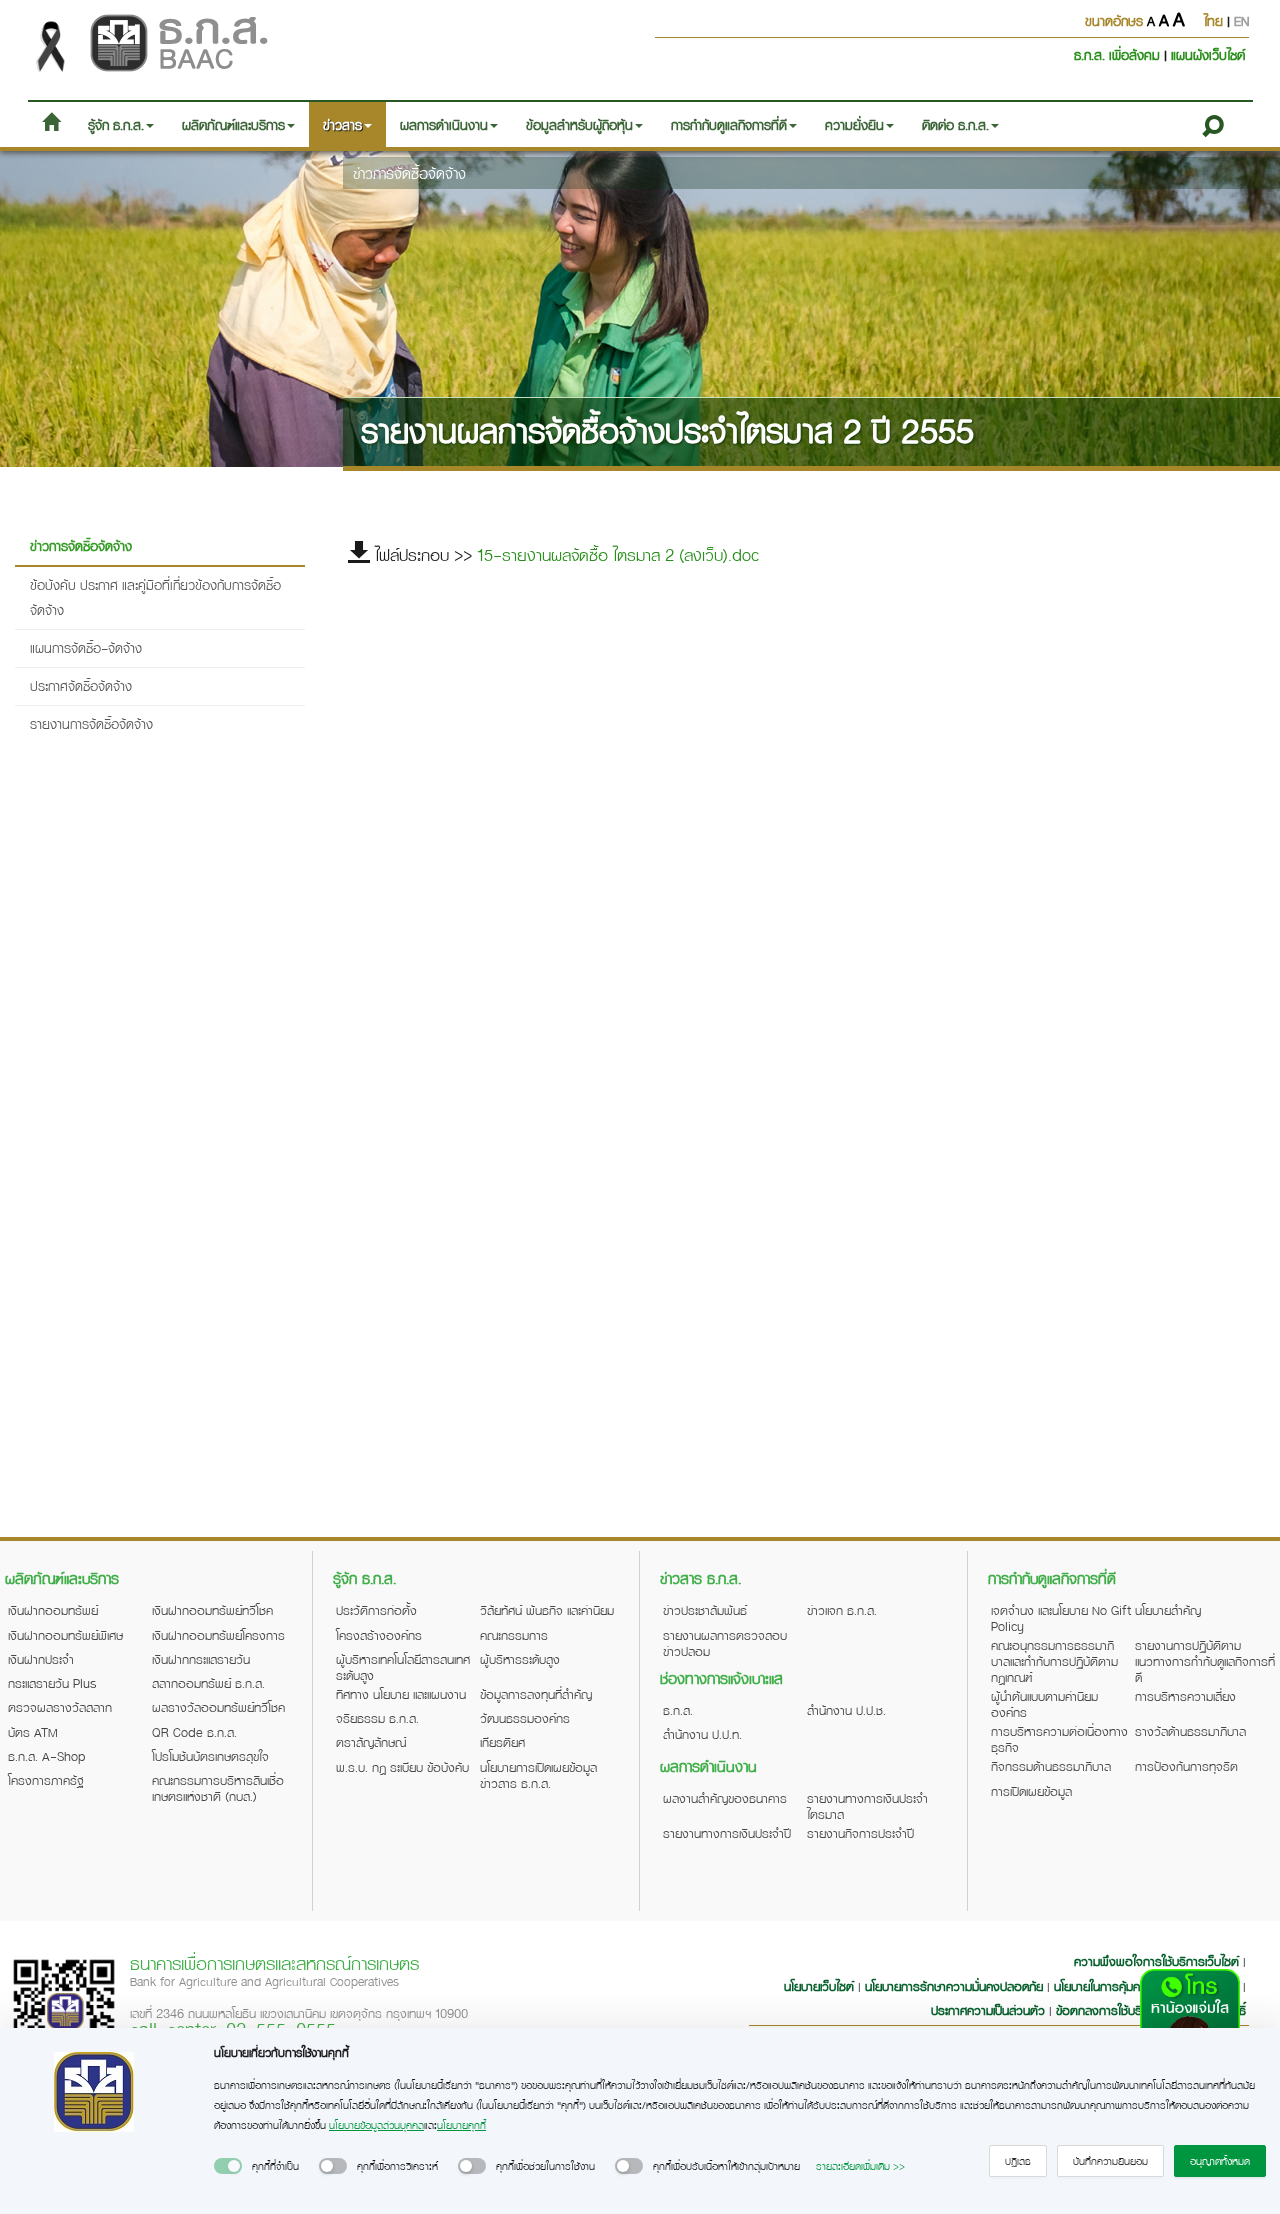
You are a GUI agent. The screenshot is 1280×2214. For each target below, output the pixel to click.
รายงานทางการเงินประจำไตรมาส (867, 1806)
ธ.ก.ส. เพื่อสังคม (1119, 54)
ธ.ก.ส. (678, 1710)
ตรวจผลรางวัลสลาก (60, 1707)
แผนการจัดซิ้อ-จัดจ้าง (86, 647)
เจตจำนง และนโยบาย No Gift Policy (1061, 1618)
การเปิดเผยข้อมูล (1031, 1791)
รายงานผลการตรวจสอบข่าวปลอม (725, 1643)
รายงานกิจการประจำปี (860, 1833)
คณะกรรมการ (514, 1635)
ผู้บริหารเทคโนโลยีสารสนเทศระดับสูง (403, 1667)
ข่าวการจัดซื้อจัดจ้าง (409, 173)
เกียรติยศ (502, 1742)
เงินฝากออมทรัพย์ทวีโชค (212, 1610)
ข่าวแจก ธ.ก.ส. (842, 1610)
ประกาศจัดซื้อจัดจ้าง (81, 685)
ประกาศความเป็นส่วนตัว (988, 2010)
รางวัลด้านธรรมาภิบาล (1190, 1731)
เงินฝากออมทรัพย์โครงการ (218, 1635)
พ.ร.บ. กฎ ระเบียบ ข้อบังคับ (402, 1767)
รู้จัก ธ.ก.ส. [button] (116, 124)
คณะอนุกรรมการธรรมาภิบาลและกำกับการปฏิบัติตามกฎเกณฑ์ (1054, 1661)
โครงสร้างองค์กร (379, 1635)
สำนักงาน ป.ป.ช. (846, 1710)
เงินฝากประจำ (41, 1659)
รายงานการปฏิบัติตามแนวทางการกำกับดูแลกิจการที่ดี (1205, 1661)
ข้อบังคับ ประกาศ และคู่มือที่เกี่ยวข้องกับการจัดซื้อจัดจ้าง (155, 597)
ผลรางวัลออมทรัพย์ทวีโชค (218, 1707)
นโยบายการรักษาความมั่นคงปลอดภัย (954, 1986)
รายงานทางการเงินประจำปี (727, 1833)
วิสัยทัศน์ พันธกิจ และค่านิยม (547, 1610)
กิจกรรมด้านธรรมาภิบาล (1051, 1766)
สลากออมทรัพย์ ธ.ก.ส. (208, 1683)
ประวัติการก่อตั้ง (376, 1610)
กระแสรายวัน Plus (52, 1683)
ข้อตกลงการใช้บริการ (1108, 2010)
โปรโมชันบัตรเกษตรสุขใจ (210, 1756)
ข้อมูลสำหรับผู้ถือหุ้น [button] (579, 124)
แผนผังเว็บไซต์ (1208, 54)
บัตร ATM (33, 1732)
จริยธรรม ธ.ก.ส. (377, 1718)
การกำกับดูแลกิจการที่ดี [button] (729, 124)
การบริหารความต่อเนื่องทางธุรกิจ (1059, 1739)
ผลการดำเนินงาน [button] (444, 124)
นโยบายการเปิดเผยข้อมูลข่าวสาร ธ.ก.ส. (538, 1775)
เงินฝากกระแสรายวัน (201, 1659)
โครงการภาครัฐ (46, 1780)
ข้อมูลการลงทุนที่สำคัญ (536, 1694)
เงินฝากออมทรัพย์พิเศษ (65, 1635)
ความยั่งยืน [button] (854, 124)
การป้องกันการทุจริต (1186, 1766)
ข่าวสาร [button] (342, 124)
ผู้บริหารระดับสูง (520, 1659)
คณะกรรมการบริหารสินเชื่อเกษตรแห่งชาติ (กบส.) (218, 1788)
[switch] (228, 2166)
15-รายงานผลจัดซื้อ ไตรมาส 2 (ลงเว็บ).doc (618, 554)
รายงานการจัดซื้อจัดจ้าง (91, 723)
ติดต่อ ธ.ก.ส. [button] (955, 124)
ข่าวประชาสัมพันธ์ (705, 1610)
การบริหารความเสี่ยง (1185, 1696)
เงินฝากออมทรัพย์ (53, 1610)
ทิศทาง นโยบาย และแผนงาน (401, 1694)
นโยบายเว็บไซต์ (819, 1986)
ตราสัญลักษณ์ (371, 1742)
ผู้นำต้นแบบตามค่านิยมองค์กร (1044, 1704)
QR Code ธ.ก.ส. (194, 1732)
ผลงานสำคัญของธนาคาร (725, 1798)
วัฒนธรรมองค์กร (525, 1718)
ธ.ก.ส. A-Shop (47, 1756)
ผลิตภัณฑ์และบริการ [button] (233, 124)
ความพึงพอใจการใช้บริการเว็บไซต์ (1158, 1961)
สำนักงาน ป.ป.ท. (702, 1734)
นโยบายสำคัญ (1168, 1610)
